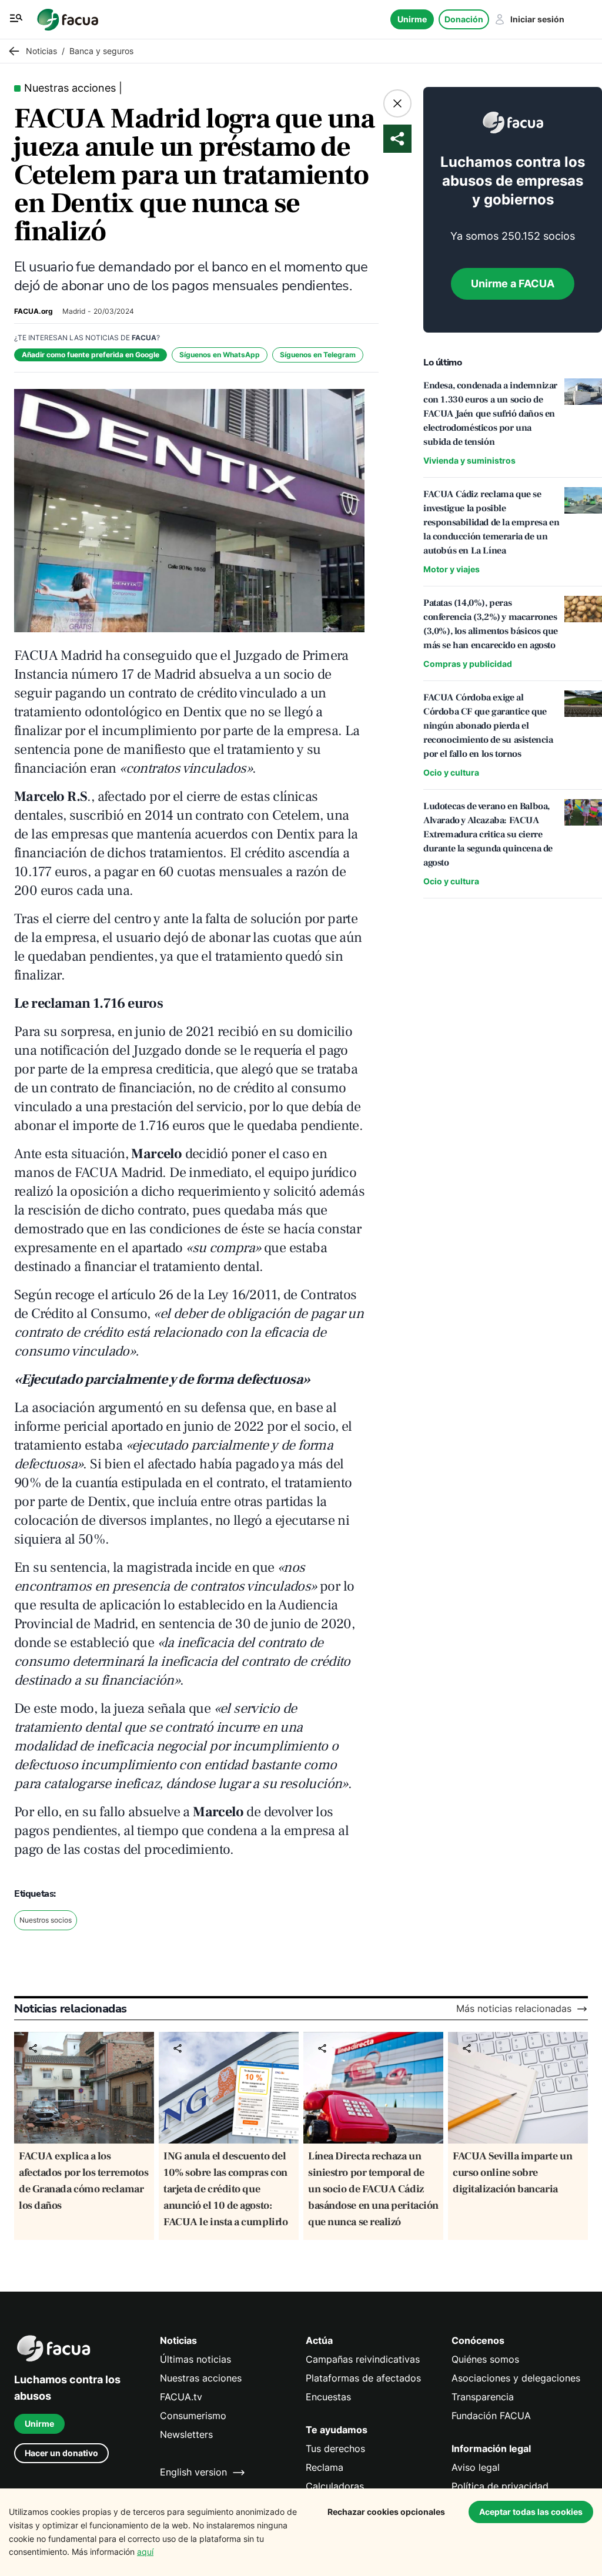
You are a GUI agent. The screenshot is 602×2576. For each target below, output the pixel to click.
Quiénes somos (485, 2359)
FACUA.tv (181, 2397)
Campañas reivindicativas (363, 2359)
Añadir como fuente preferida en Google (91, 355)
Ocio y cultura (451, 772)
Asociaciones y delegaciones (516, 2378)
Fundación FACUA (491, 2416)
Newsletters (186, 2435)
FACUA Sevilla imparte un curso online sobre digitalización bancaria (512, 2173)
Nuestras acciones (201, 2378)
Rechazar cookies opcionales (386, 2512)
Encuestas (328, 2397)
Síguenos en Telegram (318, 355)
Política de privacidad (500, 2486)
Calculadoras (335, 2486)
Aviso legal (476, 2468)
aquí (145, 2552)
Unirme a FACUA (513, 284)
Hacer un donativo (61, 2453)
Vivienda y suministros (469, 460)
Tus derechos (335, 2449)
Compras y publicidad (468, 664)
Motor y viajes (451, 569)
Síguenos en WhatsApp (220, 355)
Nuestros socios (46, 1920)
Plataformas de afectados (363, 2378)
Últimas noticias (195, 2359)
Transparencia (483, 2397)
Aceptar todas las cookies (531, 2512)
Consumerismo (193, 2416)
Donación (464, 19)
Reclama (325, 2468)
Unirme (412, 19)
